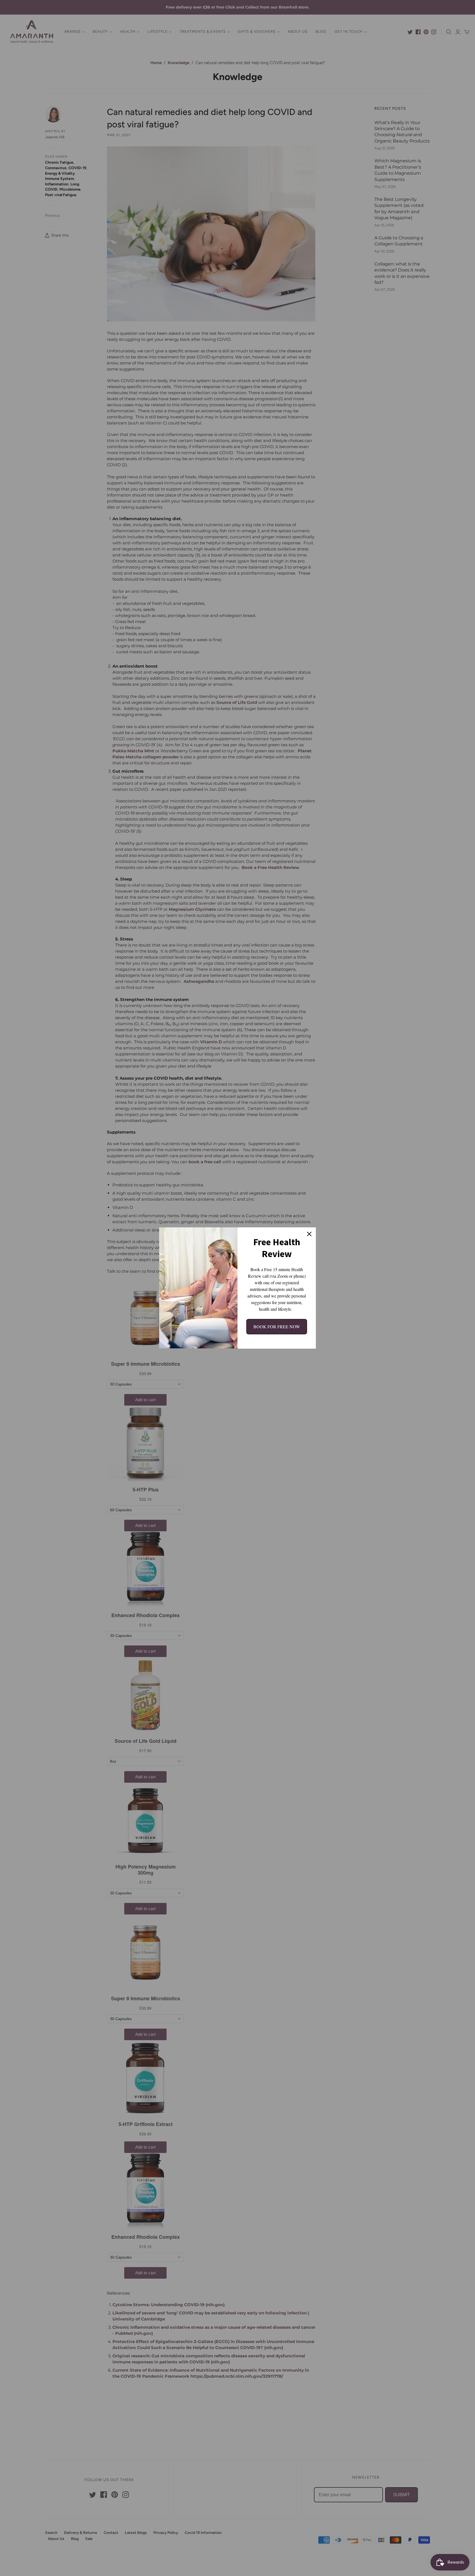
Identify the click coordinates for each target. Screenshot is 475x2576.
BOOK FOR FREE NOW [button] (277, 1327)
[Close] (309, 1234)
